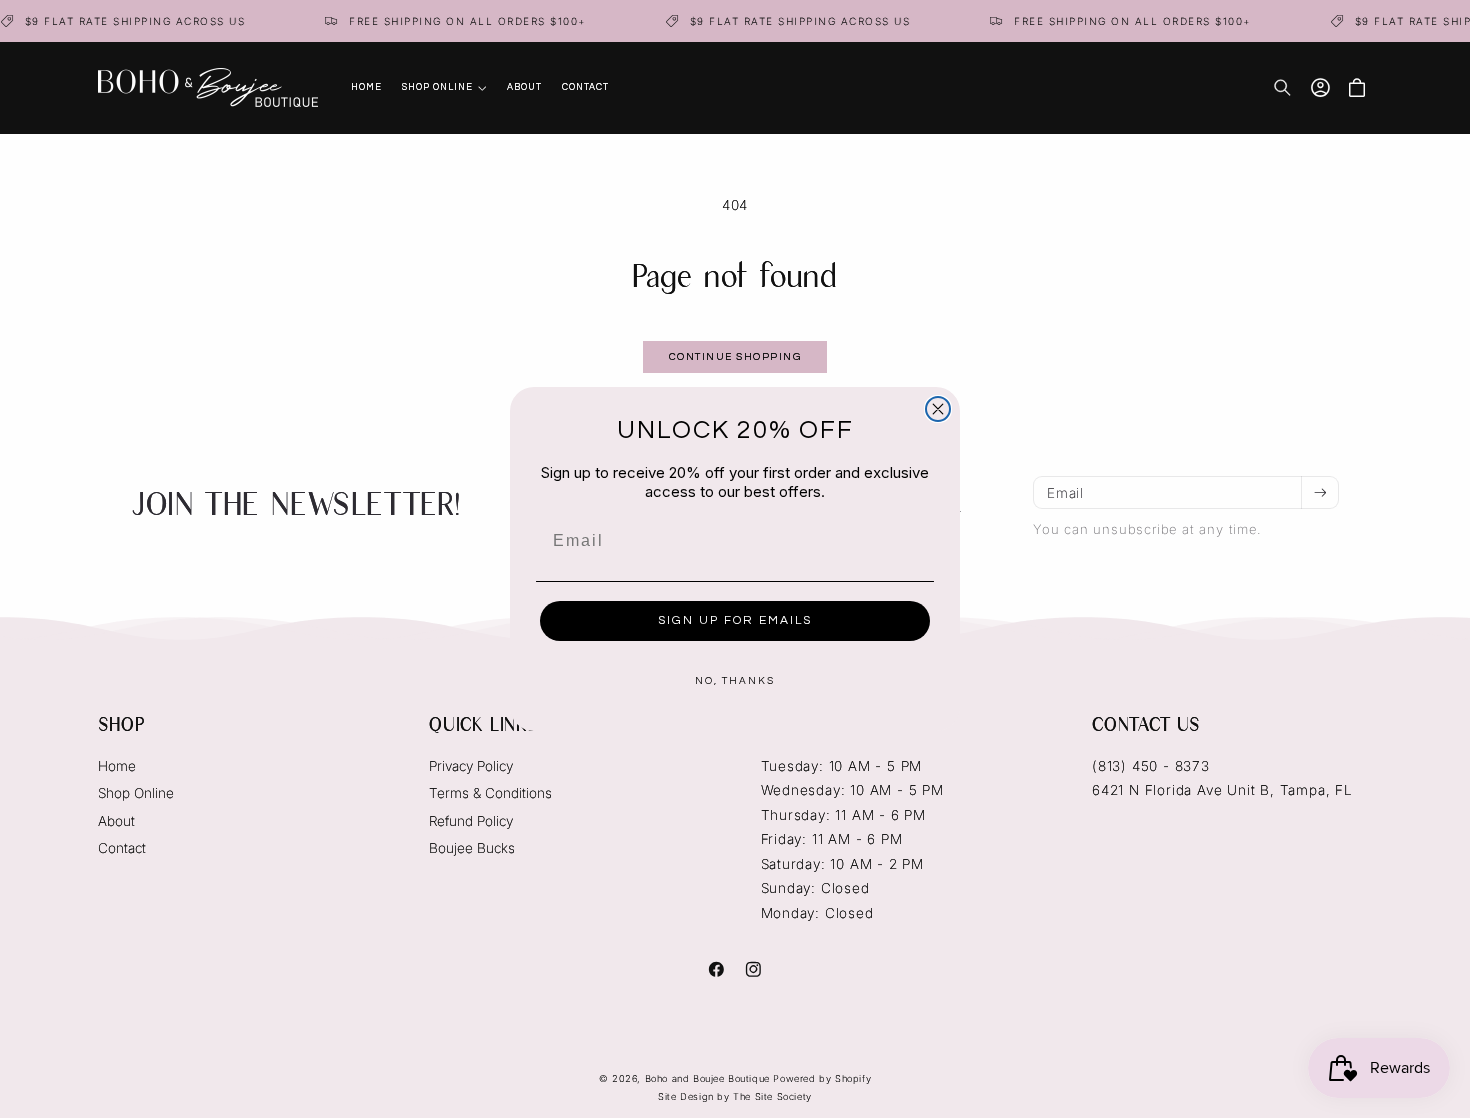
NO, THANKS (735, 681)
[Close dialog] (938, 409)
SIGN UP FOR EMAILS (735, 620)
